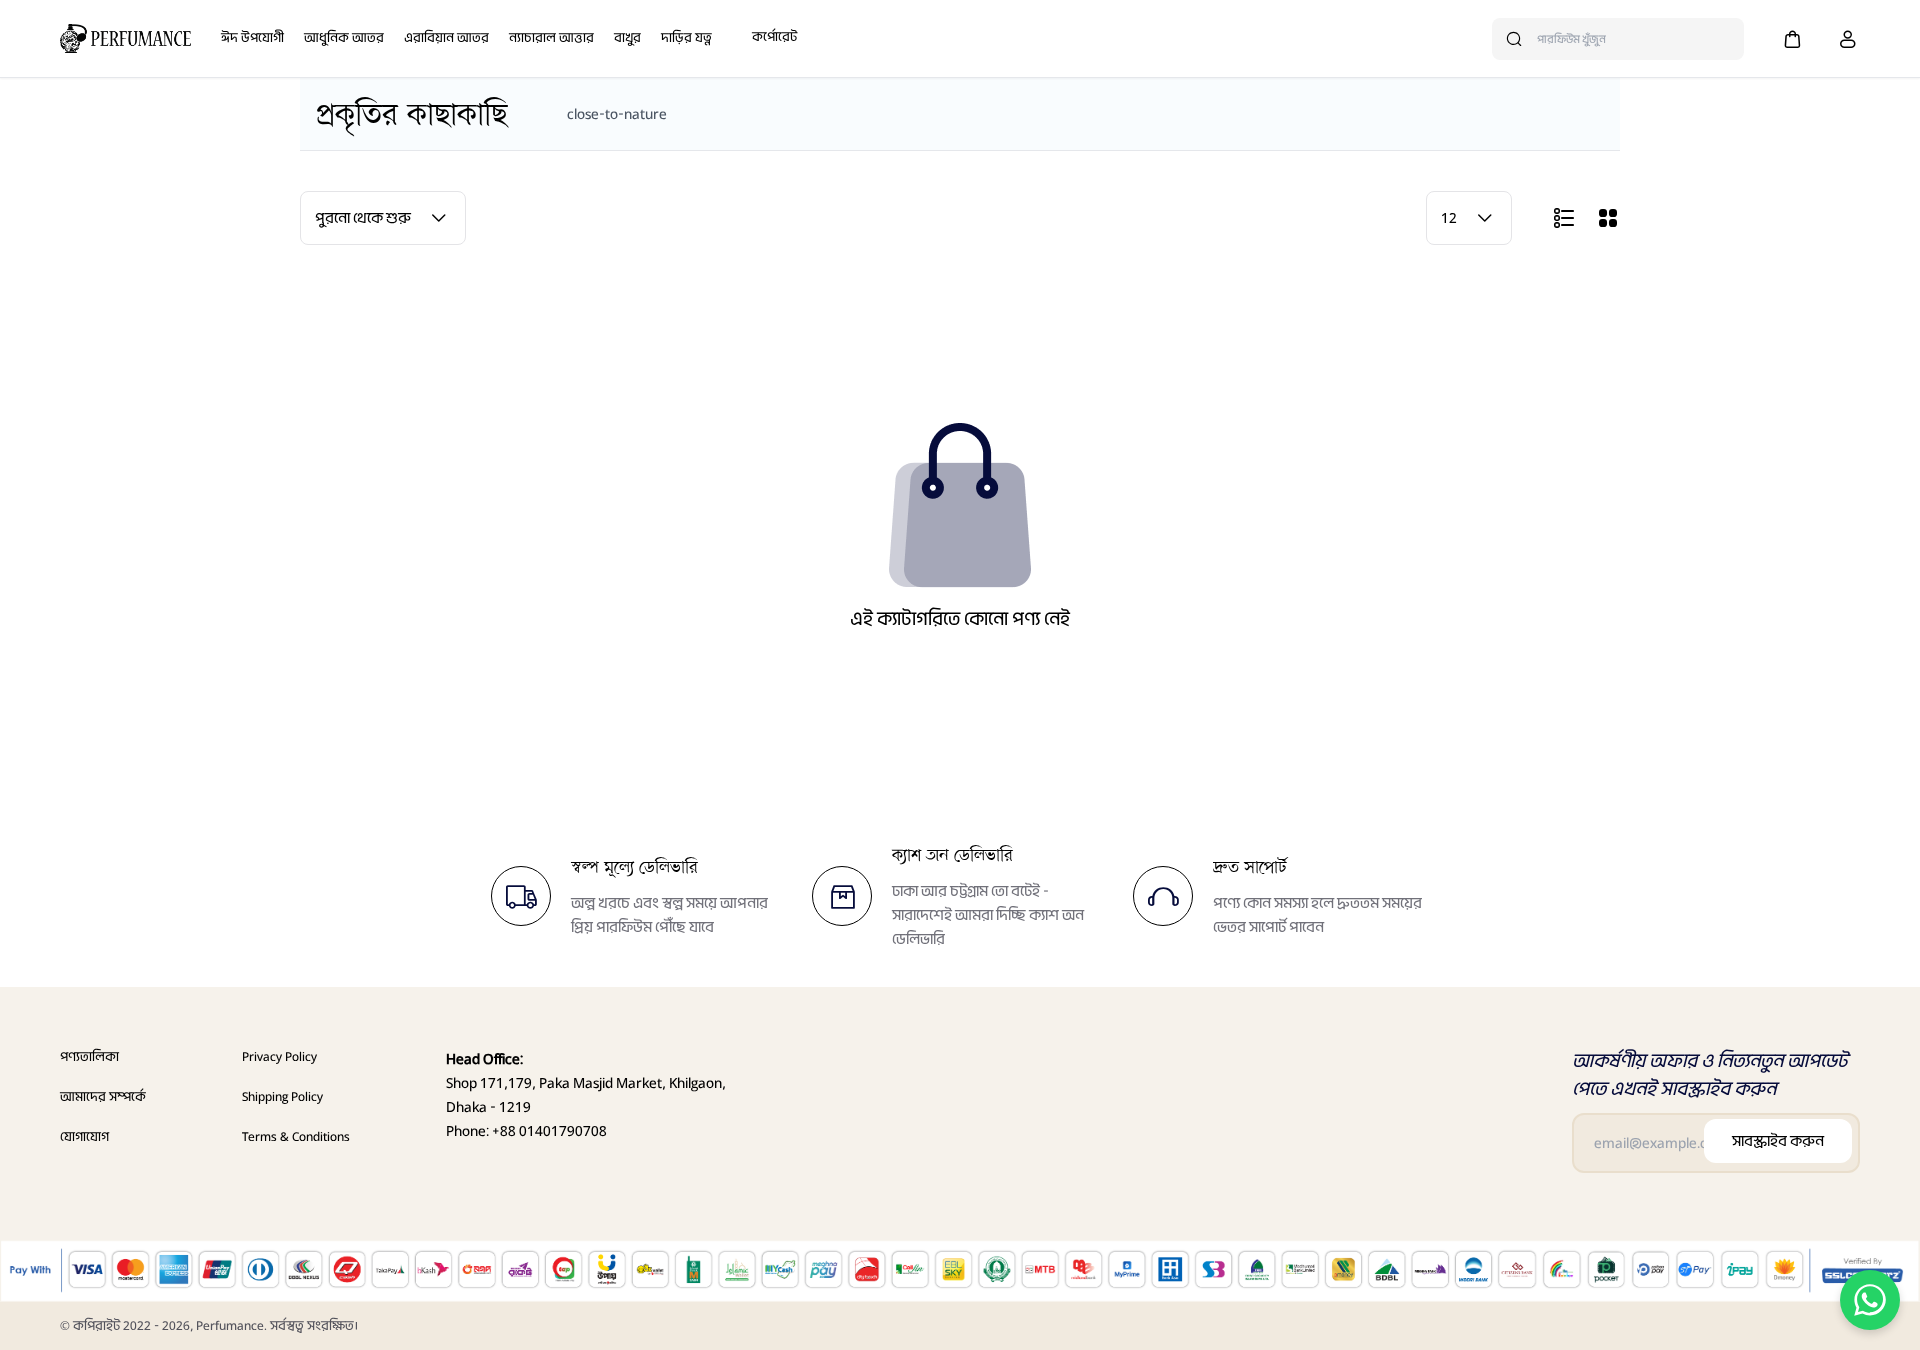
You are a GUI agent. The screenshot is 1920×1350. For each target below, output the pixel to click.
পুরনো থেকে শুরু (363, 218)
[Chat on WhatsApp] (1870, 1300)
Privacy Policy (279, 1056)
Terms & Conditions (296, 1136)
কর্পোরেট (774, 36)
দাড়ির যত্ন (686, 37)
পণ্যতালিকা (89, 1056)
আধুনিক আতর (344, 37)
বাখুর (627, 37)
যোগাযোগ (84, 1136)
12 (1449, 218)
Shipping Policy (282, 1096)
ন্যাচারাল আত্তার (551, 37)
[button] (1792, 38)
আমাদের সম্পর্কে (103, 1096)
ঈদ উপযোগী (252, 37)
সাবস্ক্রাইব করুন (1778, 1141)
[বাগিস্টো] (125, 38)
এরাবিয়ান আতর (446, 37)
